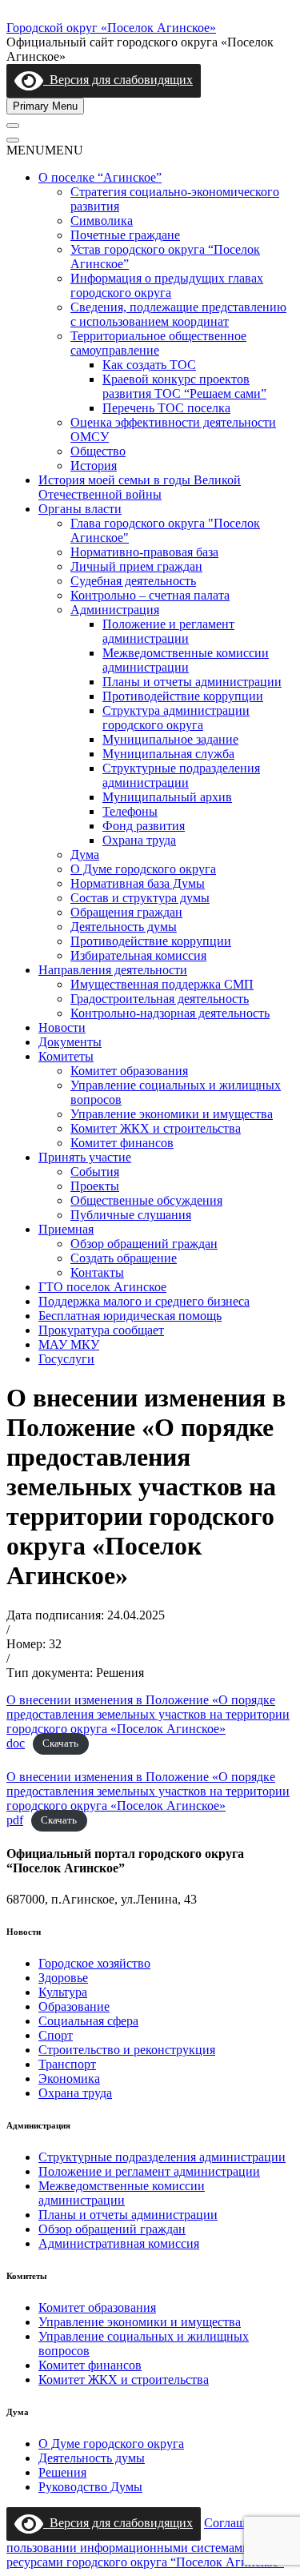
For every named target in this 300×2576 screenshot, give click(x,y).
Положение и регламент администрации (168, 631)
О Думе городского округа (143, 869)
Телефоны (130, 811)
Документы (70, 1042)
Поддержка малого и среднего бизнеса (144, 1301)
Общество (98, 451)
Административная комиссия (119, 2243)
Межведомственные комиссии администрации (186, 660)
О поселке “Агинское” (100, 177)
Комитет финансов (122, 1143)
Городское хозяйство (94, 1963)
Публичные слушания (131, 1215)
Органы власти (80, 509)
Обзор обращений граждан (144, 1244)
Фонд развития (144, 826)
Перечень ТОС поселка (166, 408)
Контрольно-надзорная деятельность (170, 1013)
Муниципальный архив (167, 797)
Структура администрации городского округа (176, 718)
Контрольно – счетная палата (150, 595)
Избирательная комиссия (138, 955)
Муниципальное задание (170, 739)
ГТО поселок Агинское (102, 1287)
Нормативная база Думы (138, 883)
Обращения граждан (126, 912)
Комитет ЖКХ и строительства (156, 1128)
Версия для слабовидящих (118, 80)
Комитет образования (129, 1071)
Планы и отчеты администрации (192, 682)
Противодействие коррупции (183, 696)
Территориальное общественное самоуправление (158, 343)
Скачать (60, 1744)
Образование (74, 2006)
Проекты (95, 1186)
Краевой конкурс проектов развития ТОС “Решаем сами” (184, 386)
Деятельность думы (124, 927)
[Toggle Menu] (13, 126)
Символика (102, 221)
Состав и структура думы (140, 898)
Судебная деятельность (133, 581)
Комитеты (66, 1056)
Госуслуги (66, 1359)
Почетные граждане (125, 235)
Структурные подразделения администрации (181, 775)
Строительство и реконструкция (127, 2050)
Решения (62, 2472)
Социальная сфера (88, 2021)
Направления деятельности (113, 970)
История (94, 465)
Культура (63, 1992)
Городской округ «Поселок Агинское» (111, 28)
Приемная (66, 1229)
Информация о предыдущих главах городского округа (167, 285)
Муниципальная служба (168, 754)
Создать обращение (124, 1258)
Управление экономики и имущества (172, 1114)
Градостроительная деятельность (160, 999)
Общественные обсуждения (146, 1200)
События (95, 1172)
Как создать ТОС (149, 365)
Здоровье (63, 1978)
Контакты (97, 1272)
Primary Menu (45, 106)
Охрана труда (139, 840)
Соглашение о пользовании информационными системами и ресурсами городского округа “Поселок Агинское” (145, 2542)
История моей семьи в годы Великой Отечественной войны (140, 487)
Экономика (69, 2078)
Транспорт (67, 2064)
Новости (62, 1027)
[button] (45, 150)
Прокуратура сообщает (101, 1330)
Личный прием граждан (136, 566)
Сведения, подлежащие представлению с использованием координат (178, 314)
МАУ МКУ (69, 1344)
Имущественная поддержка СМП (162, 984)
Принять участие (85, 1157)
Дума (85, 855)
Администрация (115, 610)
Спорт (56, 2035)
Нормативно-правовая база (144, 552)
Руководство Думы (90, 2487)
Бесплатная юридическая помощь (130, 1316)
